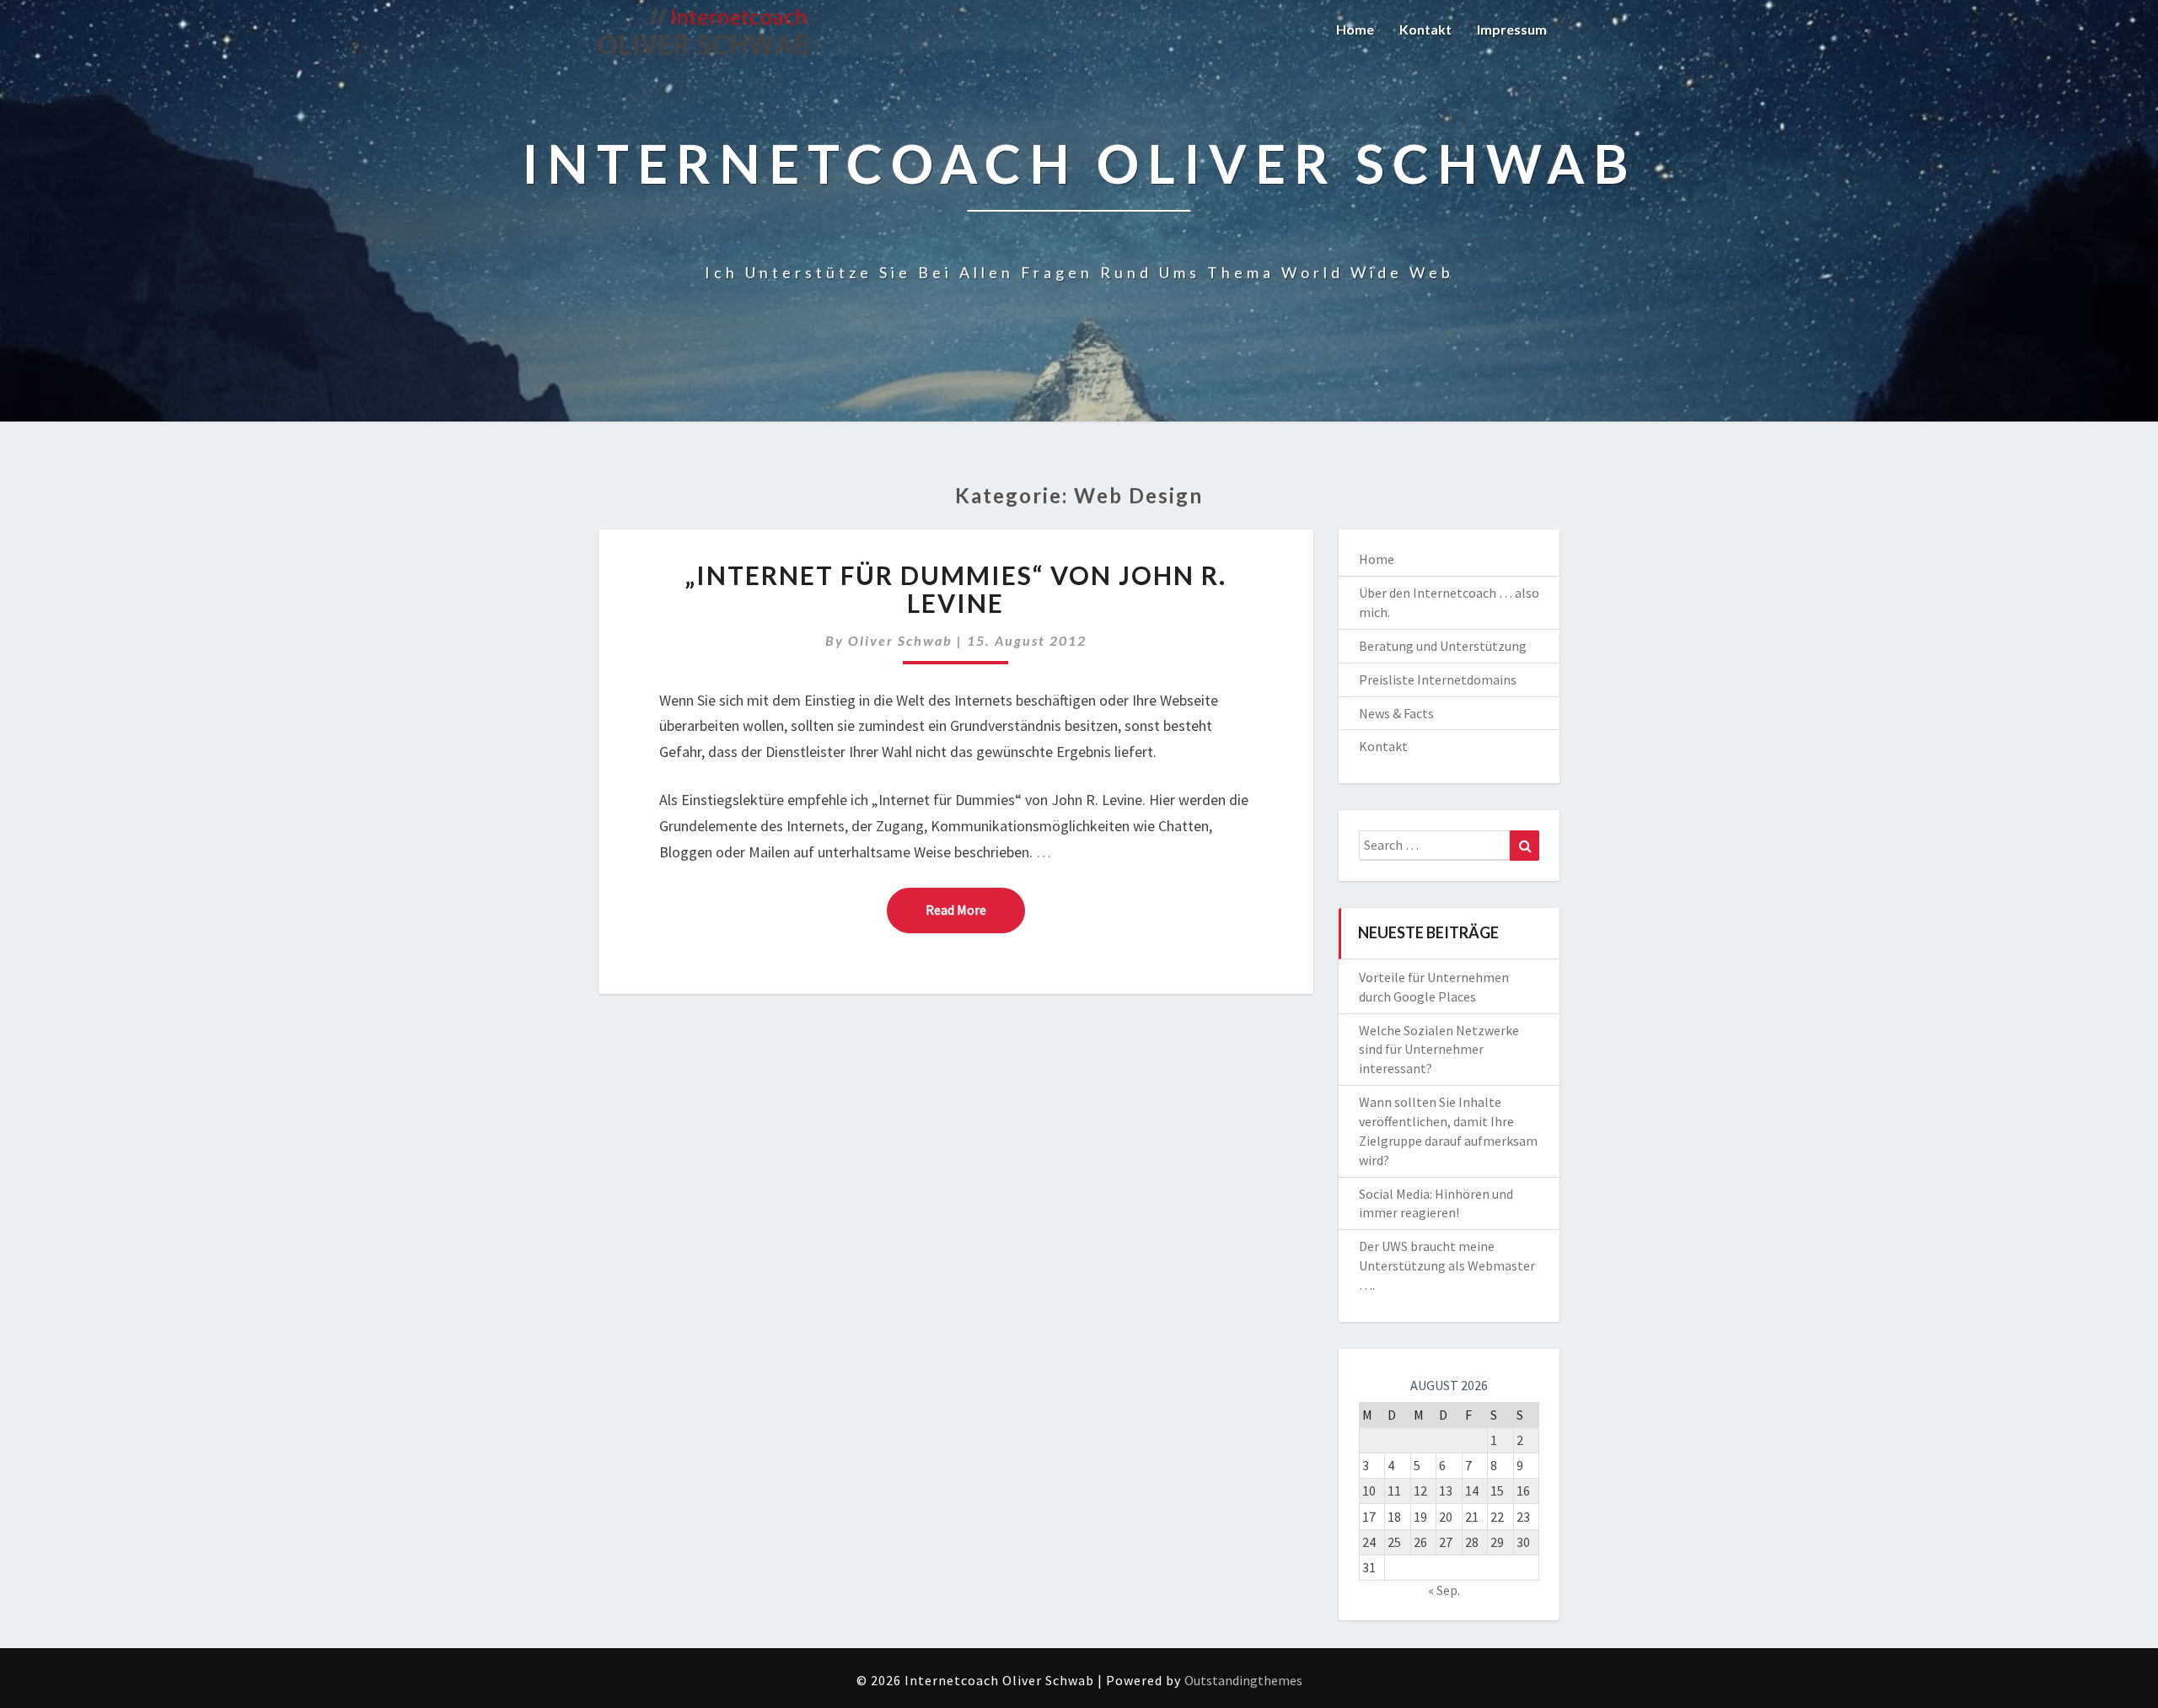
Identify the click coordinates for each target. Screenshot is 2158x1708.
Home (1355, 29)
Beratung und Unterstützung (1443, 646)
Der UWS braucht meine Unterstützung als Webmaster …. (1447, 1265)
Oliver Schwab (900, 640)
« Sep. (1444, 1590)
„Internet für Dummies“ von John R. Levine (956, 589)
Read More (975, 909)
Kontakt (1425, 29)
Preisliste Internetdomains (1438, 679)
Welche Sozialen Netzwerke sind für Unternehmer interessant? (1439, 1050)
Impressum (1512, 29)
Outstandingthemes (1243, 1680)
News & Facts (1396, 713)
